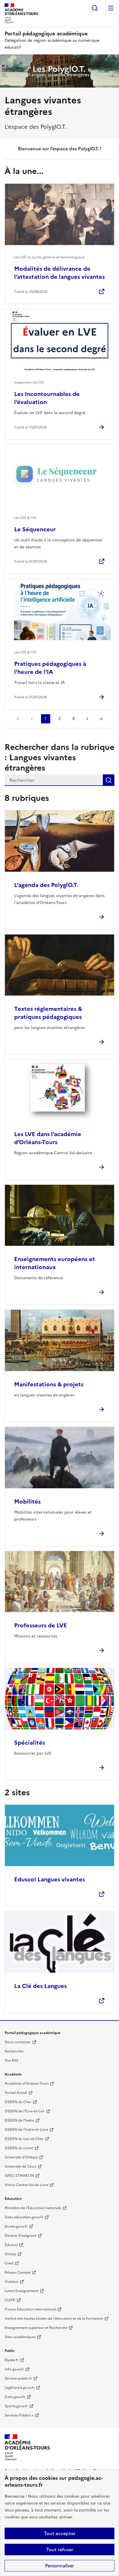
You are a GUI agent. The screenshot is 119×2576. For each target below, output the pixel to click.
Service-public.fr (18, 2378)
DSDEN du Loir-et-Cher (24, 2139)
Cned (9, 2263)
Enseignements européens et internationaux (55, 1263)
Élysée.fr (12, 2360)
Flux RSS (11, 2061)
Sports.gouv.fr (16, 2406)
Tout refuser (60, 2550)
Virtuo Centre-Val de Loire (26, 2185)
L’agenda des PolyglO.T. (46, 885)
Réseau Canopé (18, 2272)
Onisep (10, 2254)
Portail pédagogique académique (46, 34)
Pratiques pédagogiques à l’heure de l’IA (50, 668)
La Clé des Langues (40, 1986)
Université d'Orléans (21, 2157)
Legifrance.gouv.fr (20, 2388)
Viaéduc (12, 2282)
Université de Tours (21, 2166)
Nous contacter (18, 2042)
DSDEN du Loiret (19, 2148)
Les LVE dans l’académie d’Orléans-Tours (48, 1138)
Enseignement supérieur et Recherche (36, 2328)
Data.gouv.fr (15, 2397)
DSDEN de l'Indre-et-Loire (26, 2130)
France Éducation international (30, 2309)
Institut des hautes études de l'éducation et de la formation (54, 2319)
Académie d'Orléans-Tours (27, 2084)
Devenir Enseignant (21, 2236)
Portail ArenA (16, 2093)
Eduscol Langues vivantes (50, 1879)
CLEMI (10, 2300)
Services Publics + (19, 2415)
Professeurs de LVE (41, 1625)
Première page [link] (18, 719)
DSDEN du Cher (18, 2102)
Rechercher (95, 8)
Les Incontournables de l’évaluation (47, 398)
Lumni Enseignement (22, 2291)
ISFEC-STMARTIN (19, 2176)
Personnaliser (59, 2566)
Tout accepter (60, 2533)
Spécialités (30, 1743)
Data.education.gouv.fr (24, 2217)
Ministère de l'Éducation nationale (33, 2208)
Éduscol (11, 2245)
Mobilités (27, 1502)
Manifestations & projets (49, 1384)
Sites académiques (20, 2337)
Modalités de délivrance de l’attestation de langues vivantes (59, 273)
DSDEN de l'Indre (19, 2120)
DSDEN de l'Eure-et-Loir (25, 2111)
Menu (111, 8)
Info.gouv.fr (14, 2369)
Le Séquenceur (35, 529)
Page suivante (87, 719)
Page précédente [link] (32, 719)
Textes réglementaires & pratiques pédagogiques (48, 1013)
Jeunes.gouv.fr (16, 2226)
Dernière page (101, 719)
